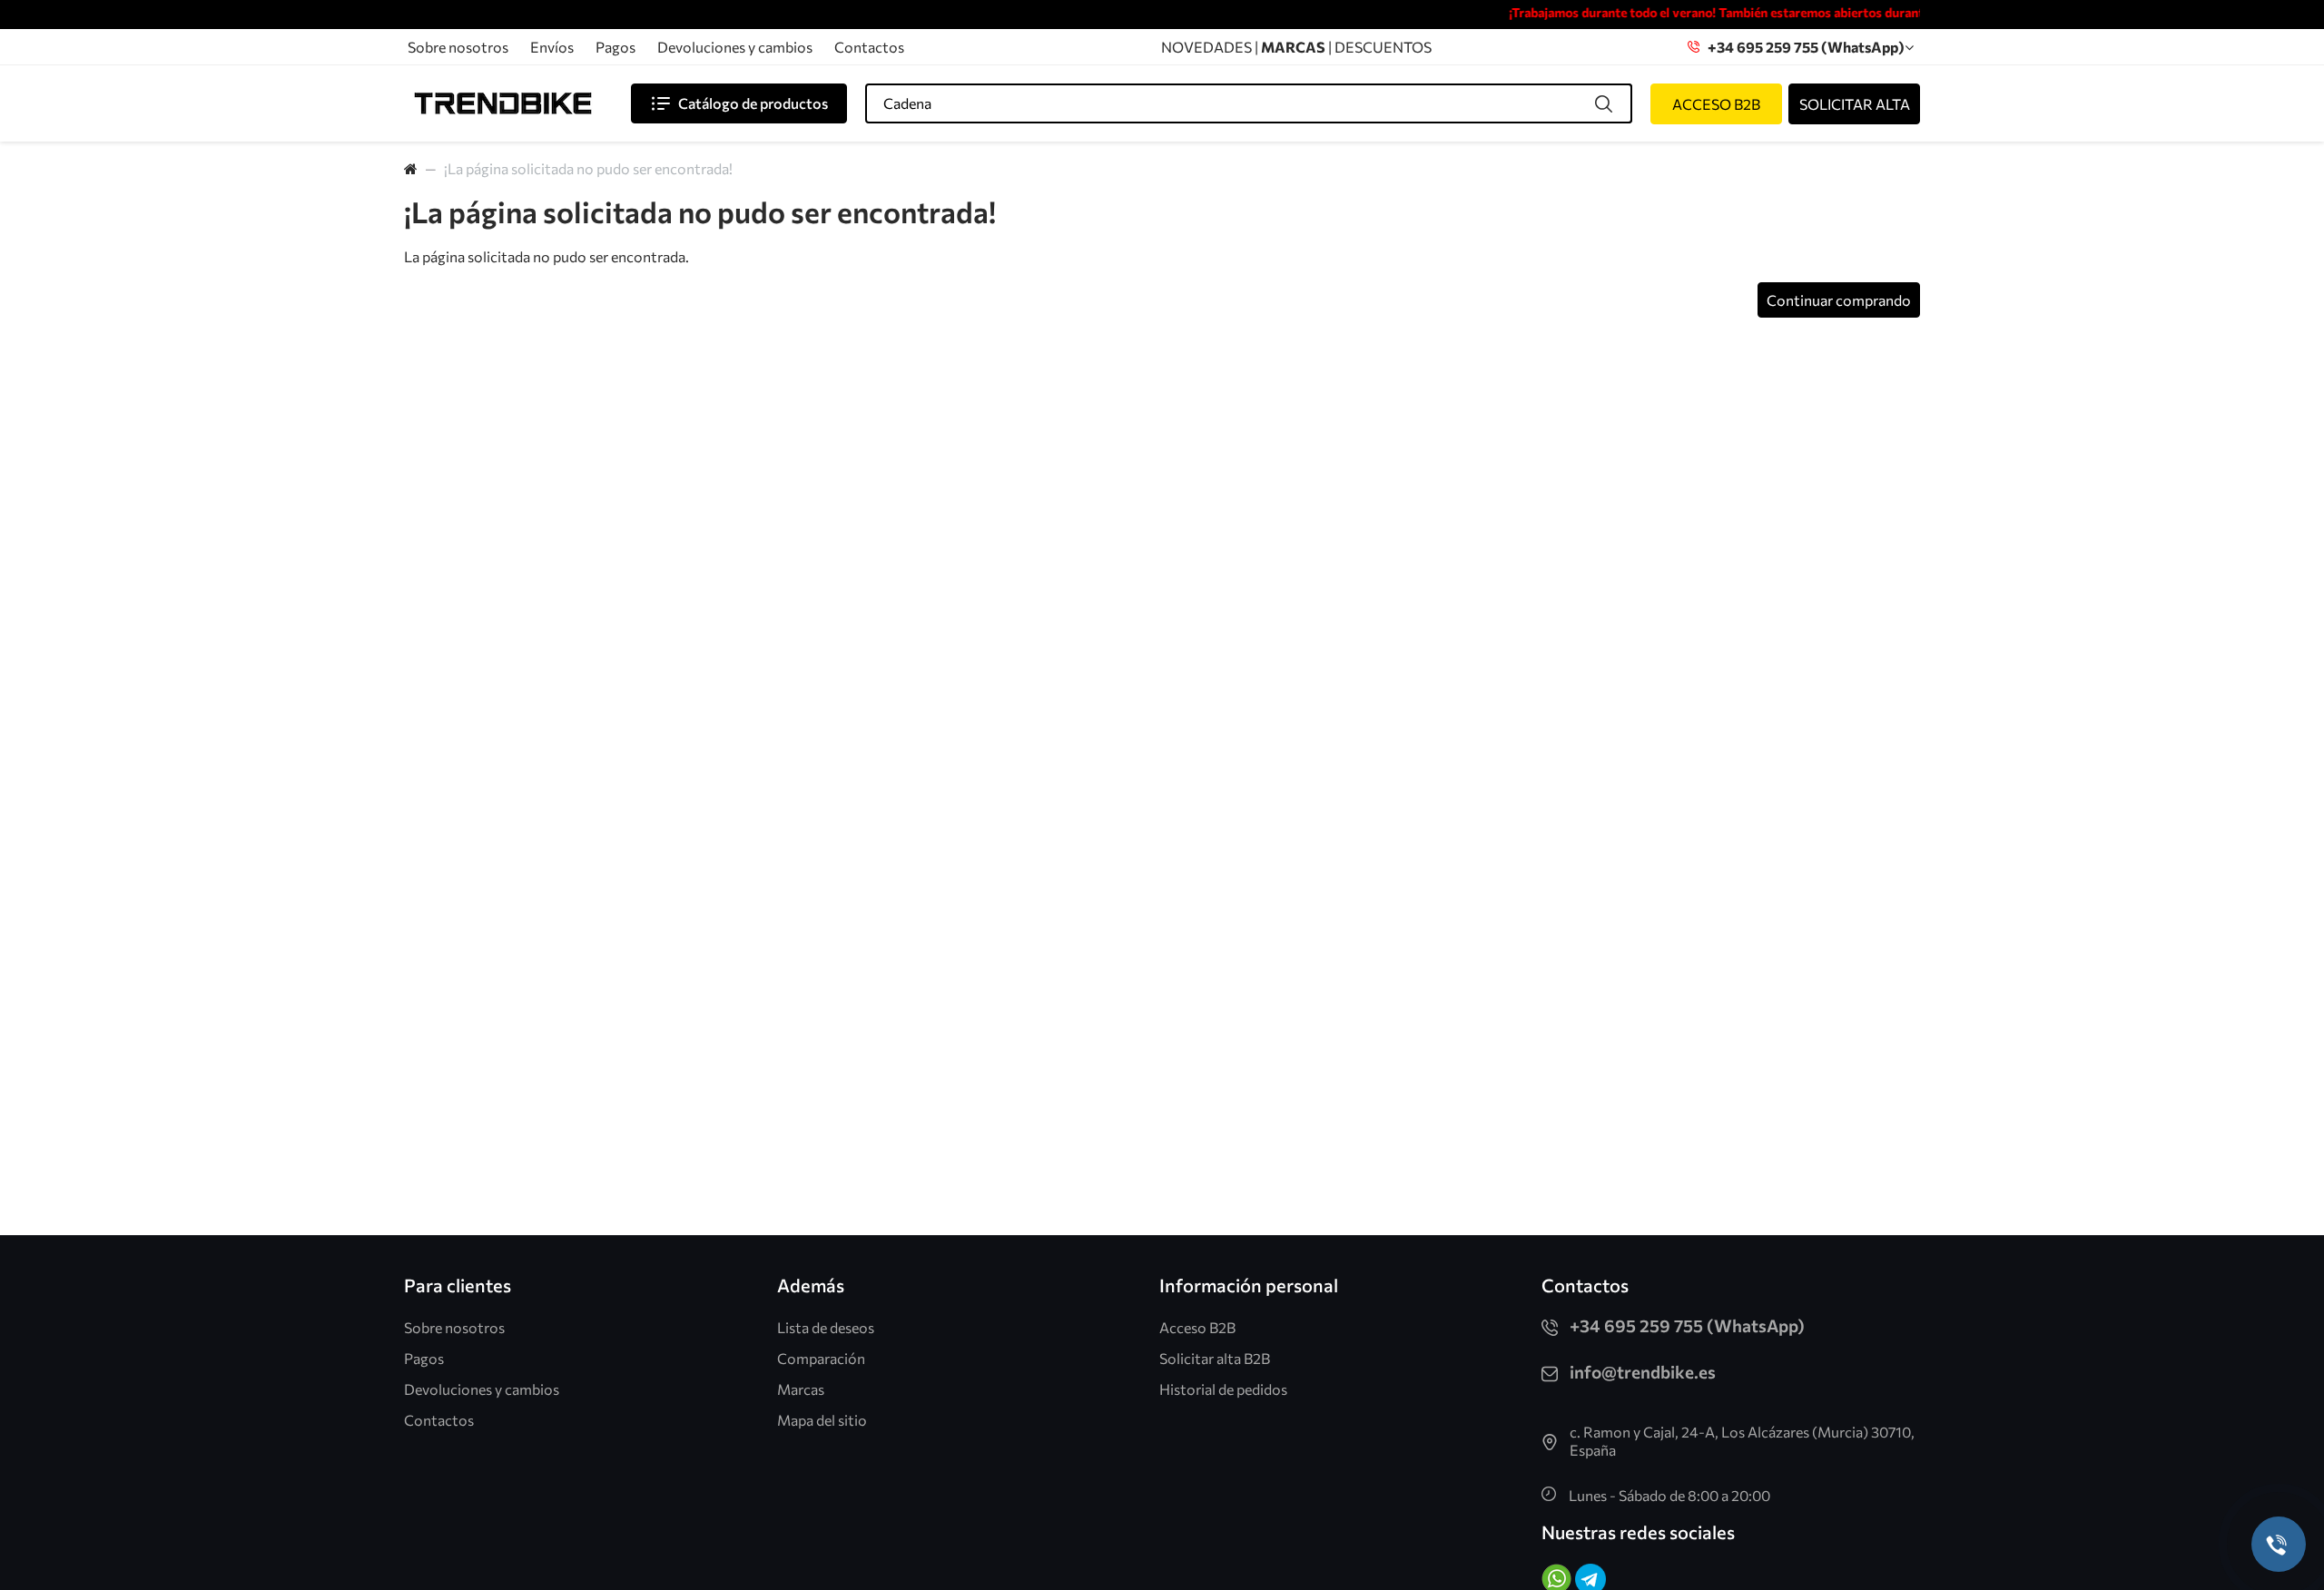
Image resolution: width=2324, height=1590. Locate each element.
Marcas (801, 1389)
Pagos (615, 47)
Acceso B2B (1197, 1327)
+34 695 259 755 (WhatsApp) (1802, 47)
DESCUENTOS (1383, 47)
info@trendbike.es (1643, 1372)
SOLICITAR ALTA (1855, 104)
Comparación (821, 1358)
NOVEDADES (1206, 47)
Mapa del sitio (822, 1420)
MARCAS (1295, 47)
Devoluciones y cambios (735, 47)
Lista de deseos (826, 1327)
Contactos (869, 47)
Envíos (552, 47)
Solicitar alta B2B (1215, 1358)
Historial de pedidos (1223, 1389)
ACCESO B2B (1716, 104)
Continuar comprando (1839, 300)
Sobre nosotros (458, 47)
